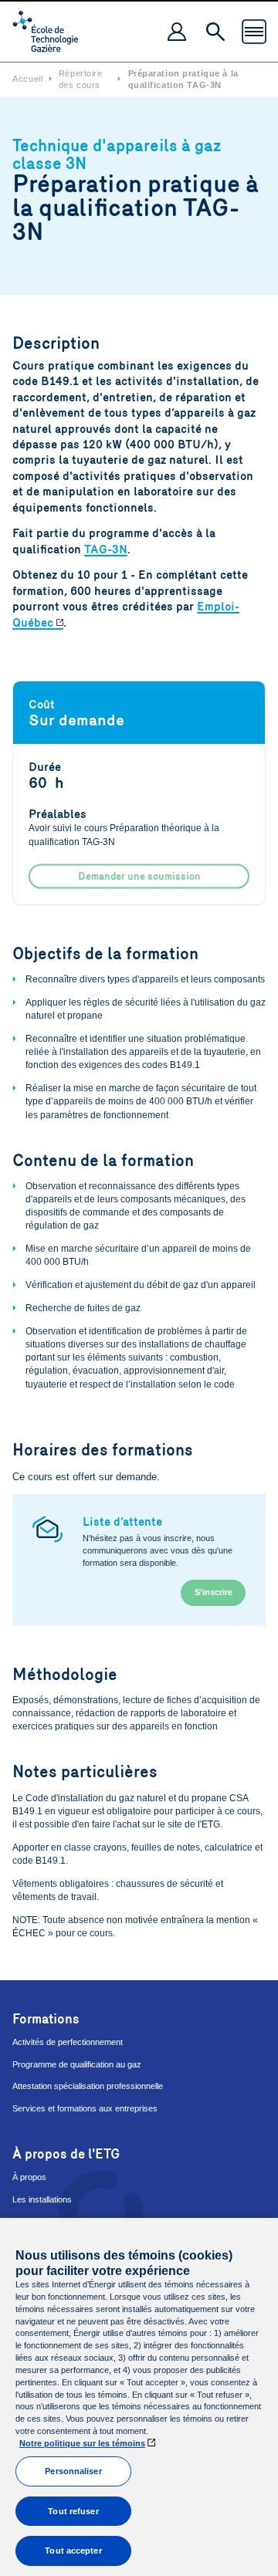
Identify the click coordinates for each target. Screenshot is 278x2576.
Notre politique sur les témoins (82, 2443)
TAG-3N (106, 549)
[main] (139, 2397)
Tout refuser (73, 2511)
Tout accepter (73, 2551)
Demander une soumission (139, 877)
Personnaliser (73, 2471)
